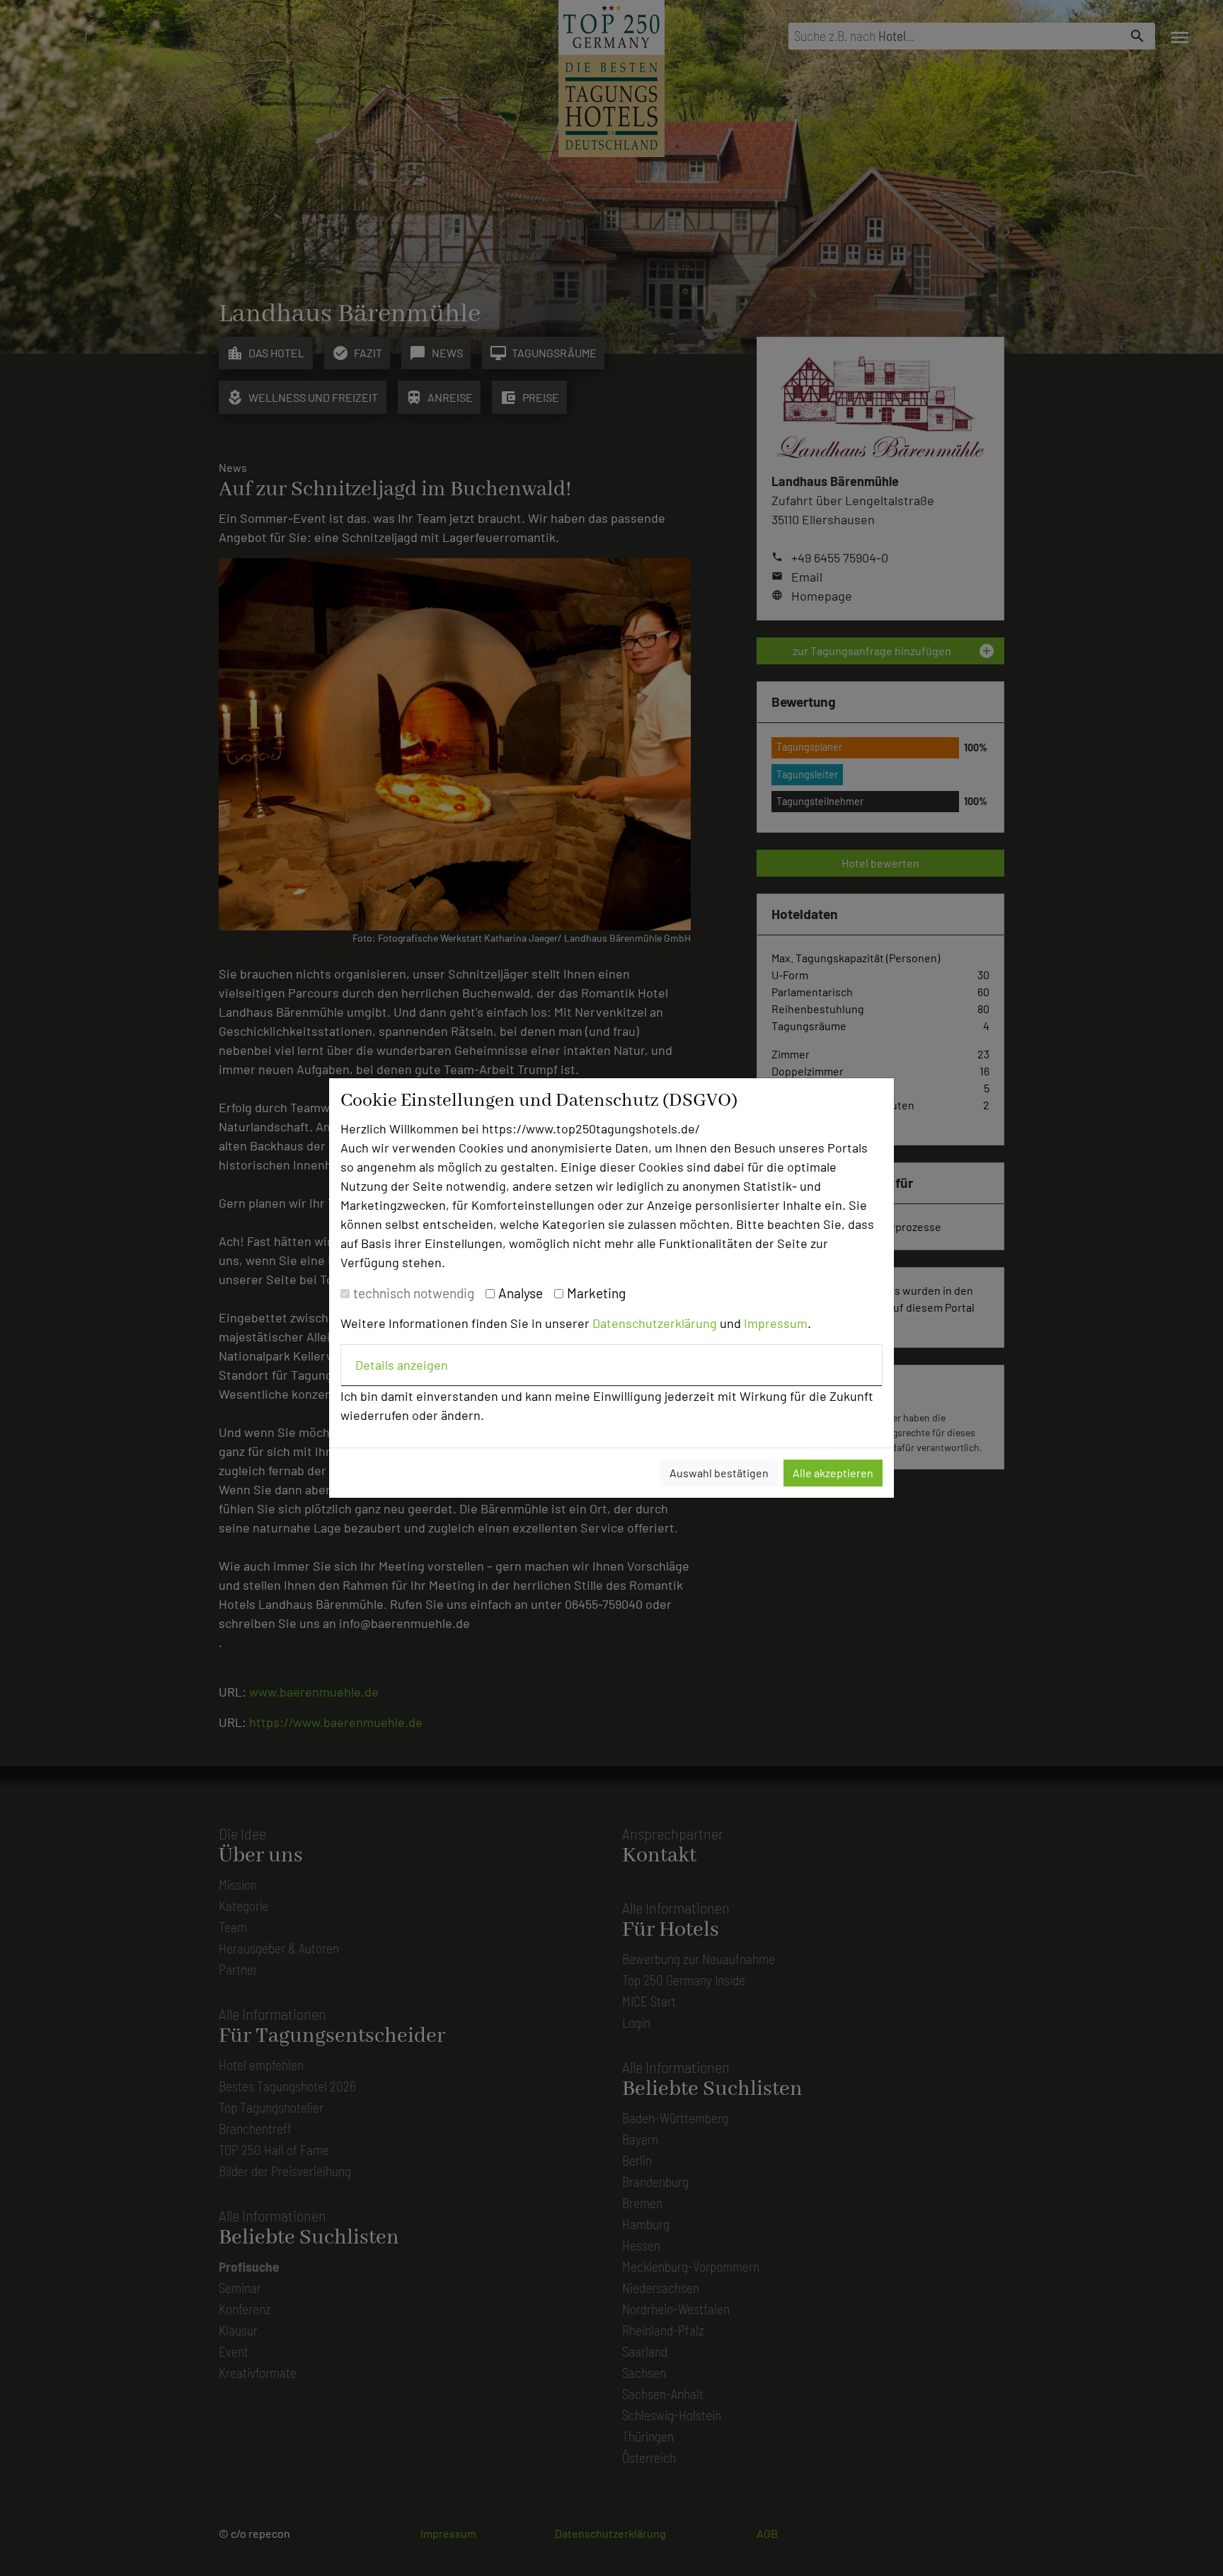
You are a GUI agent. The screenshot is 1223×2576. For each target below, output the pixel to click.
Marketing (596, 1293)
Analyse (521, 1293)
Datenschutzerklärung (655, 1323)
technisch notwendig (414, 1293)
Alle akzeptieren (833, 1473)
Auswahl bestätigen (719, 1473)
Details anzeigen (402, 1365)
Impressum (776, 1323)
